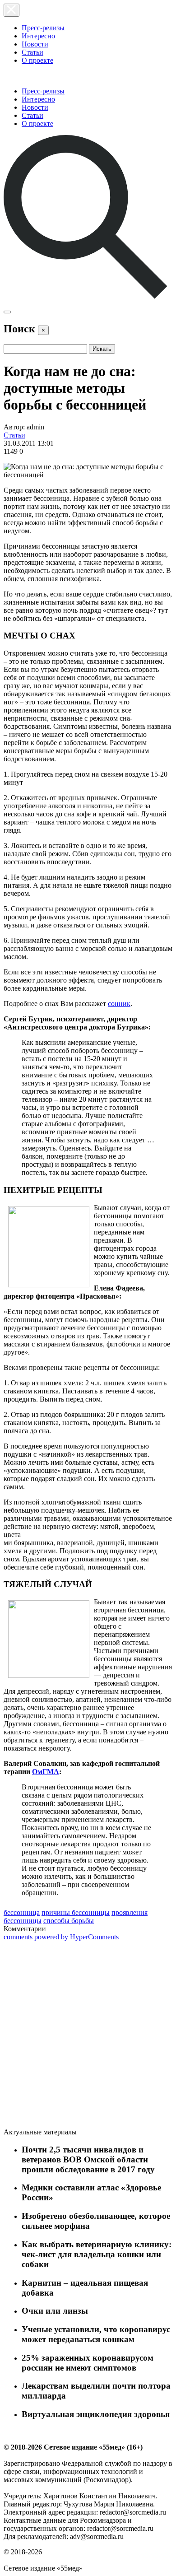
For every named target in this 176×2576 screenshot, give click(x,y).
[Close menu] (12, 10)
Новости (35, 44)
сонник (119, 1004)
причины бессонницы (76, 1912)
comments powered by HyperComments (61, 1937)
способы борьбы (69, 1921)
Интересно (38, 36)
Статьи (32, 52)
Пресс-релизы (43, 28)
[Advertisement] (71, 2036)
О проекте (37, 60)
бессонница (22, 1912)
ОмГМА (46, 1772)
